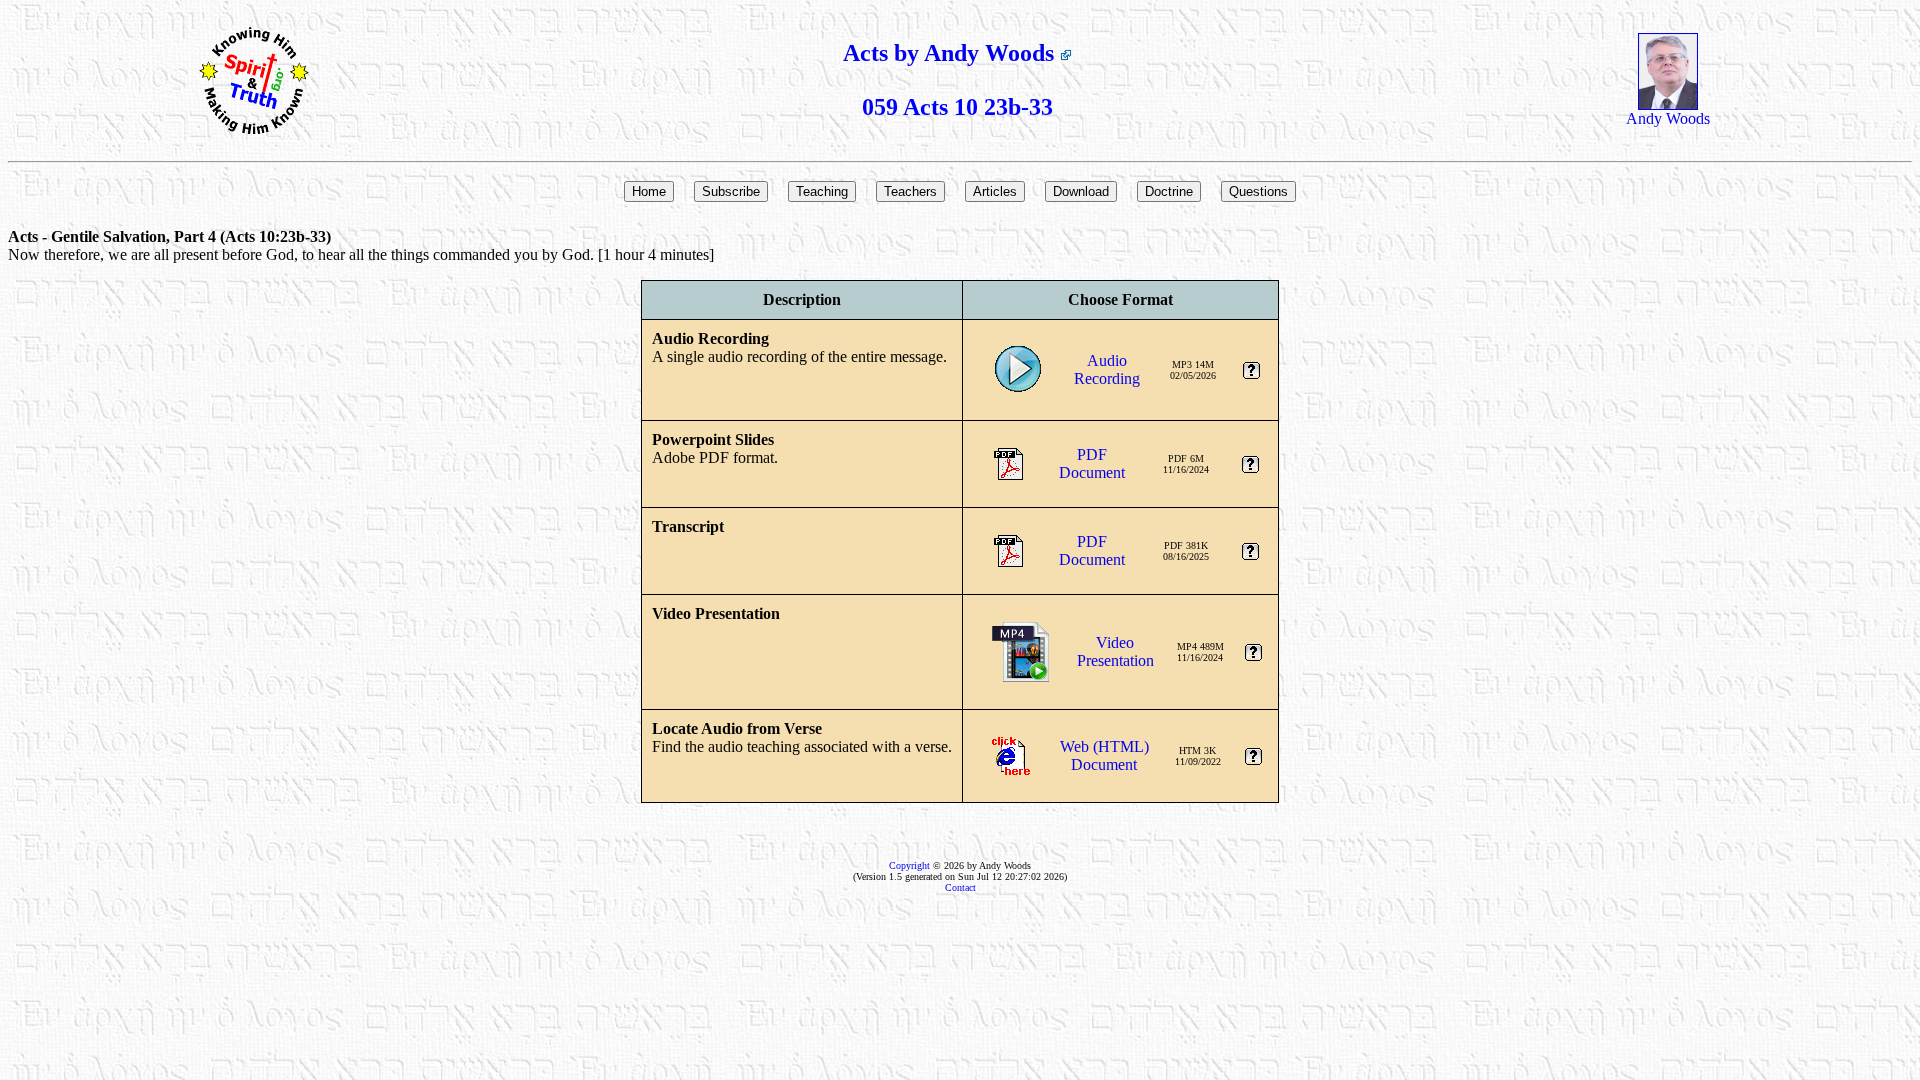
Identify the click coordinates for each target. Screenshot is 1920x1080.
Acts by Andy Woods (951, 53)
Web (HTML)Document (1104, 755)
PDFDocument (1092, 463)
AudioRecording (1107, 369)
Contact (960, 887)
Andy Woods (1668, 118)
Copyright (909, 865)
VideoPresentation (1115, 651)
